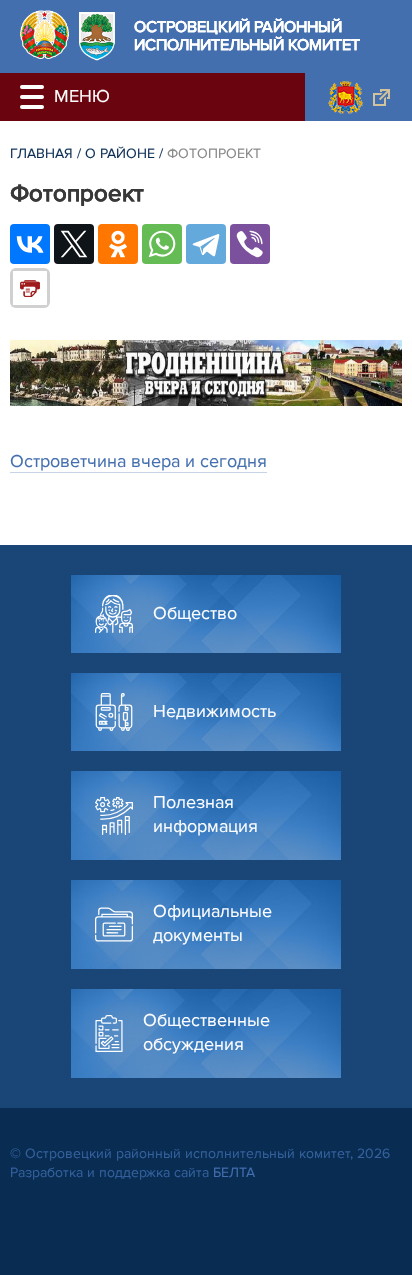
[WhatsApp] (162, 244)
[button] (35, 97)
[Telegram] (206, 244)
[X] (74, 244)
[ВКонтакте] (30, 244)
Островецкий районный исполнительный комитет (247, 36)
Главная (41, 153)
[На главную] (44, 34)
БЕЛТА (234, 1172)
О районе (120, 153)
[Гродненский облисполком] (358, 97)
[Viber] (250, 244)
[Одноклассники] (118, 244)
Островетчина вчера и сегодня (138, 461)
